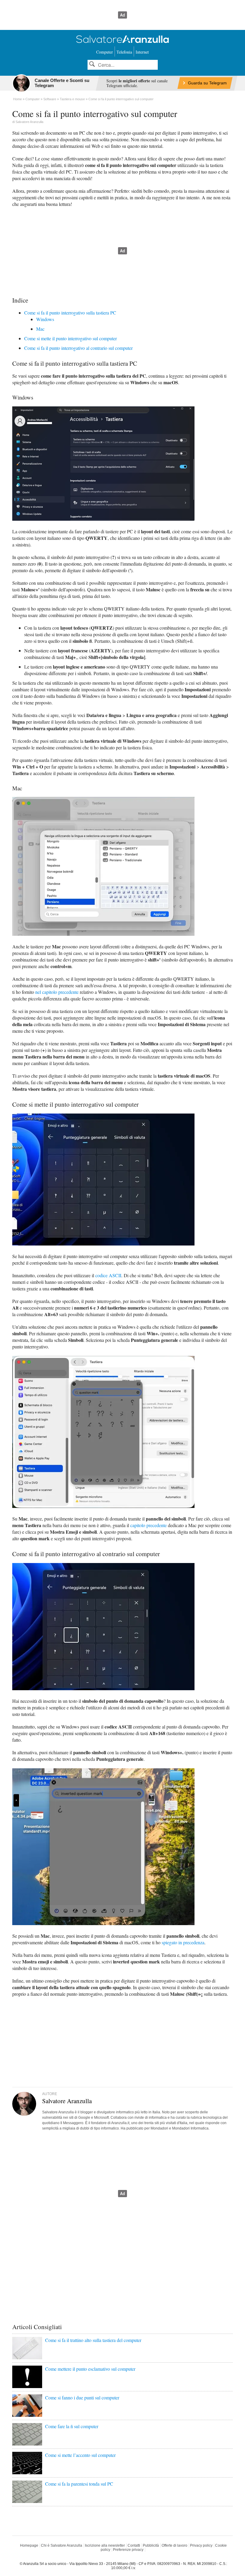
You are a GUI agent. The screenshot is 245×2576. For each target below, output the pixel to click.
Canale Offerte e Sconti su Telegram (62, 83)
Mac (40, 329)
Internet (142, 52)
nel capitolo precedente (57, 992)
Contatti (134, 2545)
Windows (45, 319)
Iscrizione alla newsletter (105, 2545)
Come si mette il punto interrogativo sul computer (71, 338)
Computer (105, 52)
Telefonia (124, 52)
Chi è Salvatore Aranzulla (62, 2545)
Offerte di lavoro (174, 2545)
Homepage (29, 2545)
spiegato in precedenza (183, 1942)
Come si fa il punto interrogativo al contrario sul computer (78, 348)
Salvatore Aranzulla (29, 122)
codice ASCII (108, 1275)
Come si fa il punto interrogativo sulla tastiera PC (70, 313)
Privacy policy (201, 2545)
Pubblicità (151, 2545)
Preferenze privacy (128, 2550)
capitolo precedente (148, 1525)
